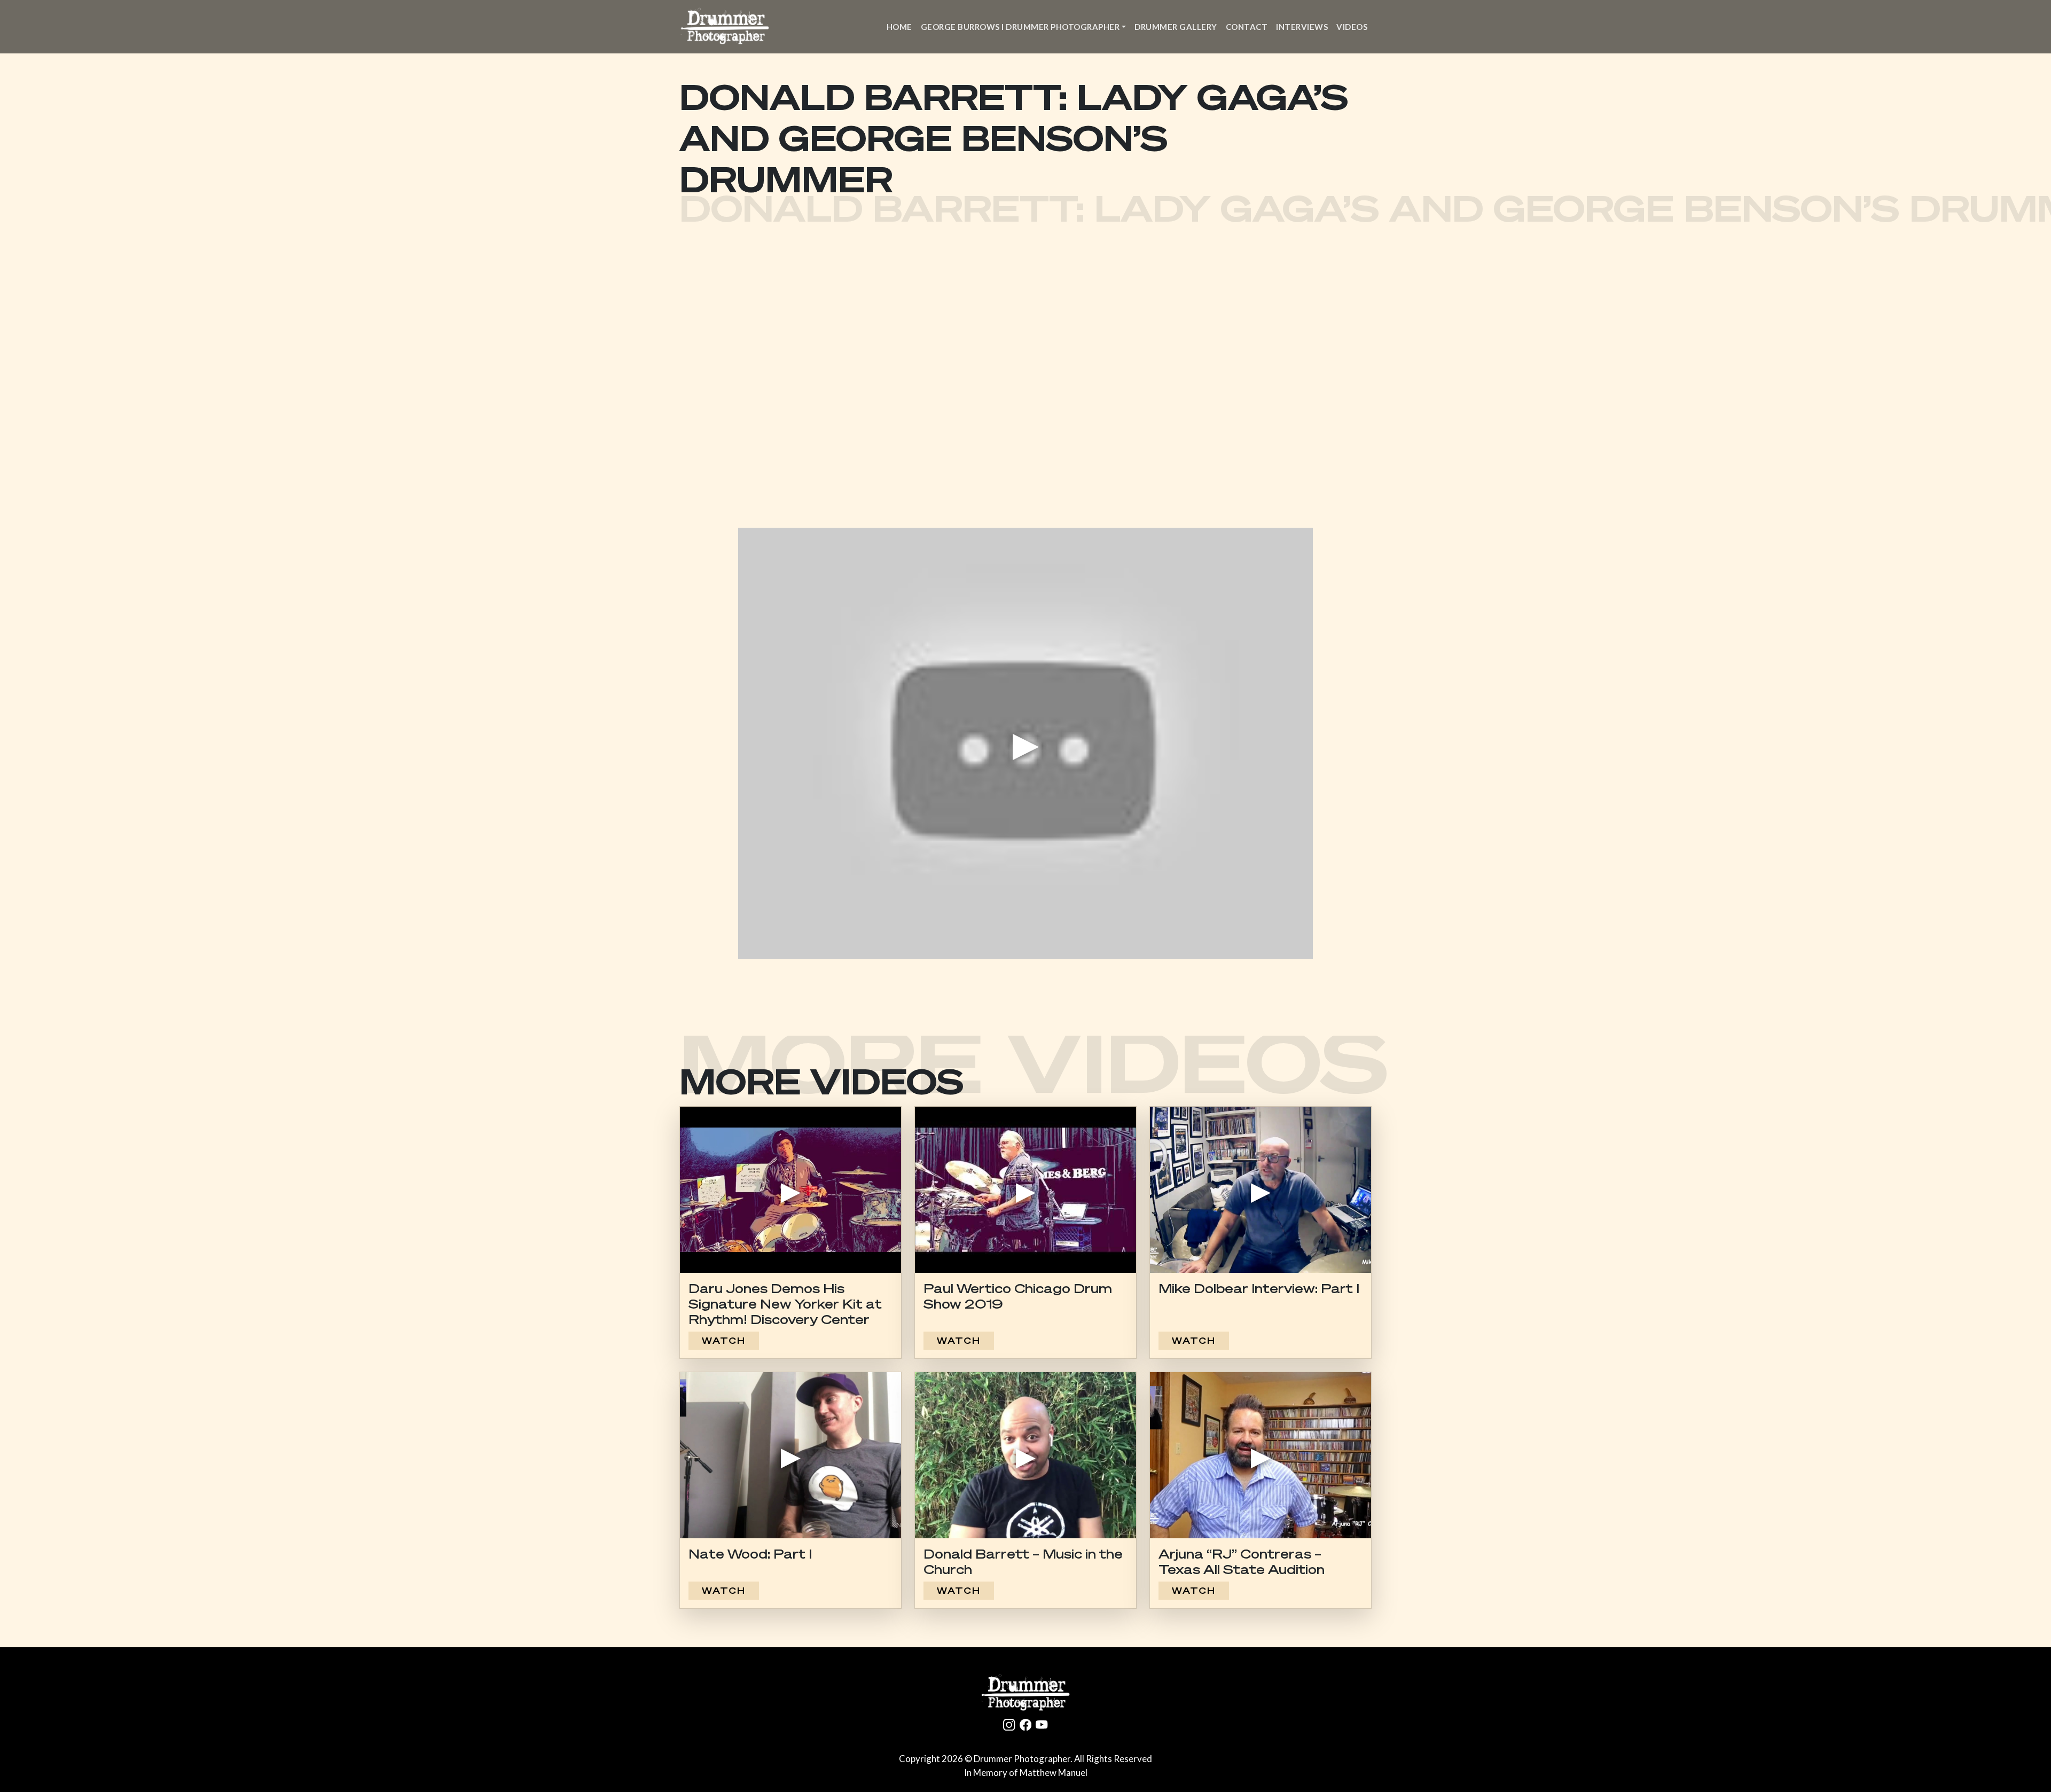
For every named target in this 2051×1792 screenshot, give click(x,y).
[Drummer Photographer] (1025, 1693)
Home (899, 27)
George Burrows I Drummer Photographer (1020, 27)
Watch (724, 1341)
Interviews (1302, 27)
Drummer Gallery (1176, 27)
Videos (1352, 27)
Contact (1247, 27)
